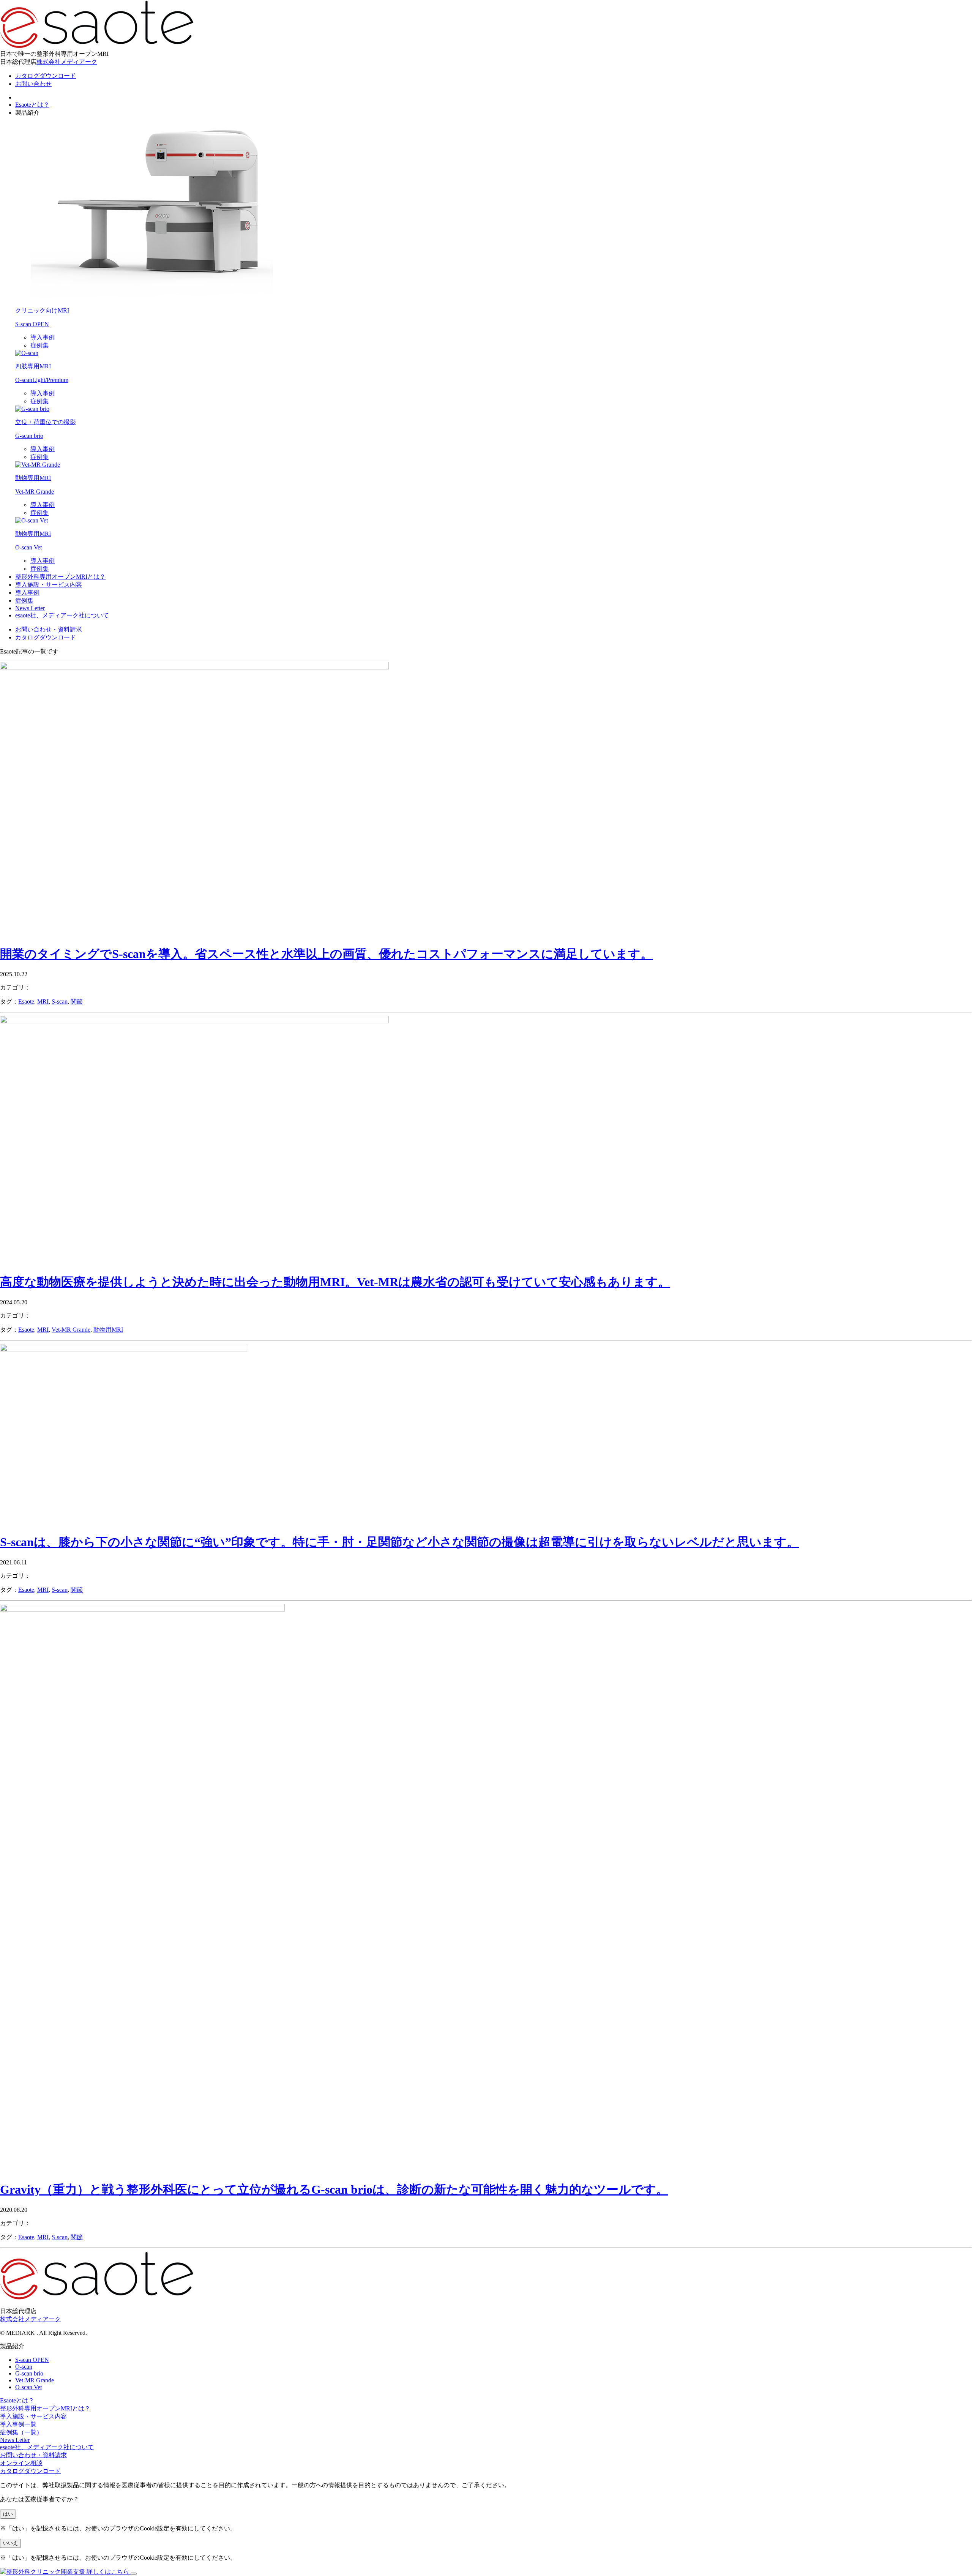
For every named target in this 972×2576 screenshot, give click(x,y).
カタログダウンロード (30, 2471)
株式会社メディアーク (67, 62)
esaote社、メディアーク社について (62, 615)
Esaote (26, 1002)
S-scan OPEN (32, 2360)
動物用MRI (108, 1330)
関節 (77, 1002)
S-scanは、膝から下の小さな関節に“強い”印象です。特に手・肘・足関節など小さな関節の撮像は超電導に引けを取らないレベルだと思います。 (399, 1542)
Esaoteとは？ (32, 105)
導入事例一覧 (18, 2424)
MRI (43, 1002)
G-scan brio (29, 2373)
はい (8, 2514)
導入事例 (43, 337)
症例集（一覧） (21, 2432)
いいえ (10, 2543)
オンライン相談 (21, 2463)
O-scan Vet (28, 2387)
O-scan (24, 2367)
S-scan (60, 1002)
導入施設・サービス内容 (49, 585)
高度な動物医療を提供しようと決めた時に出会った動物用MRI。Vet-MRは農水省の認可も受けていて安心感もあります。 (335, 1282)
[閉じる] (134, 2574)
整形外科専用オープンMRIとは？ (60, 577)
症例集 (39, 345)
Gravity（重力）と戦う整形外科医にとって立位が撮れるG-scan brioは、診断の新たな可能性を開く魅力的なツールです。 (334, 2189)
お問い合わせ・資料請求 (33, 2455)
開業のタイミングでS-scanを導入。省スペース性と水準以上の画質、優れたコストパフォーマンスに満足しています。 (326, 954)
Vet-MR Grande (71, 1330)
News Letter (30, 608)
